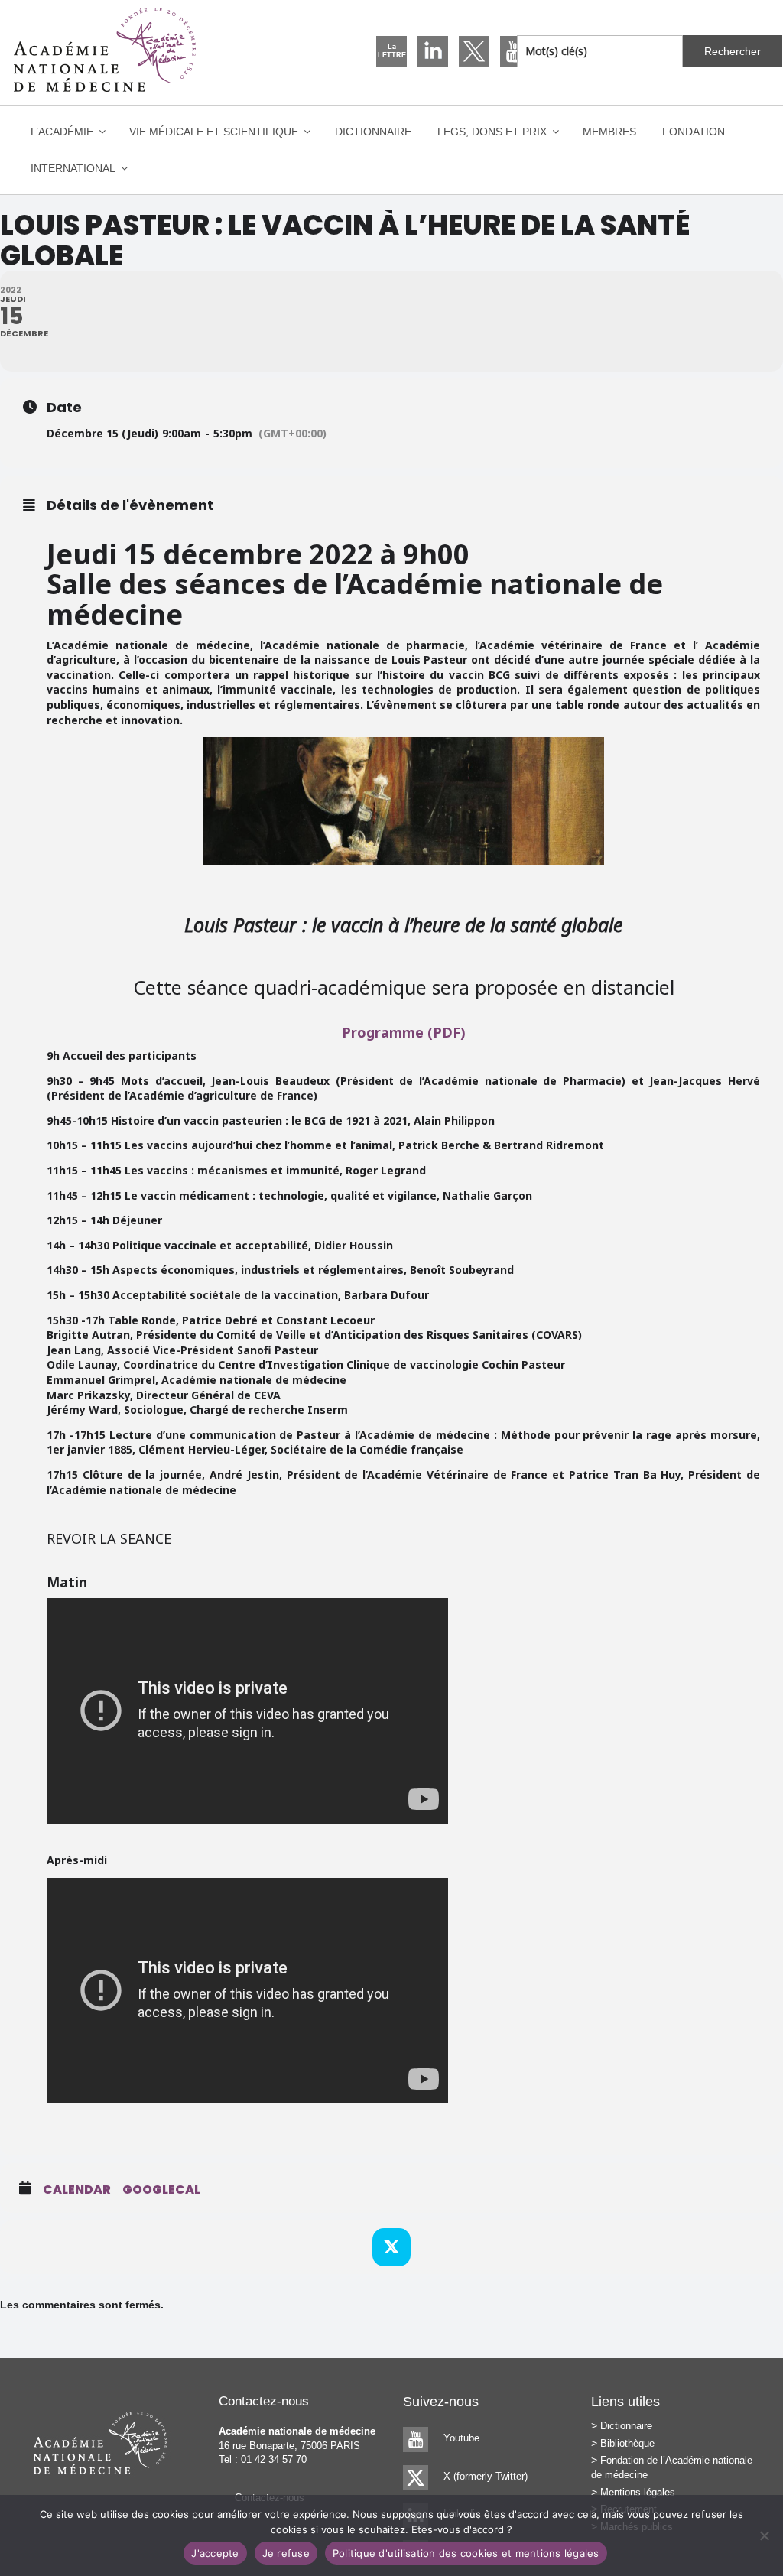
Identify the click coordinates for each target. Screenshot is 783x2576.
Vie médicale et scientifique (214, 132)
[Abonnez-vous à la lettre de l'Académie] (391, 51)
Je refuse (286, 2553)
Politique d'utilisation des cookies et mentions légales (466, 2553)
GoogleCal (161, 2190)
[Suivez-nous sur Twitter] (474, 51)
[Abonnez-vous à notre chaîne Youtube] (515, 51)
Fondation (694, 132)
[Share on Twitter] (391, 2247)
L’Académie (62, 132)
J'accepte (215, 2553)
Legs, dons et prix (492, 132)
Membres (609, 132)
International (73, 168)
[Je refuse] (764, 2535)
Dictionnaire (373, 132)
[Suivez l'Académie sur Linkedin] (433, 51)
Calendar (77, 2190)
